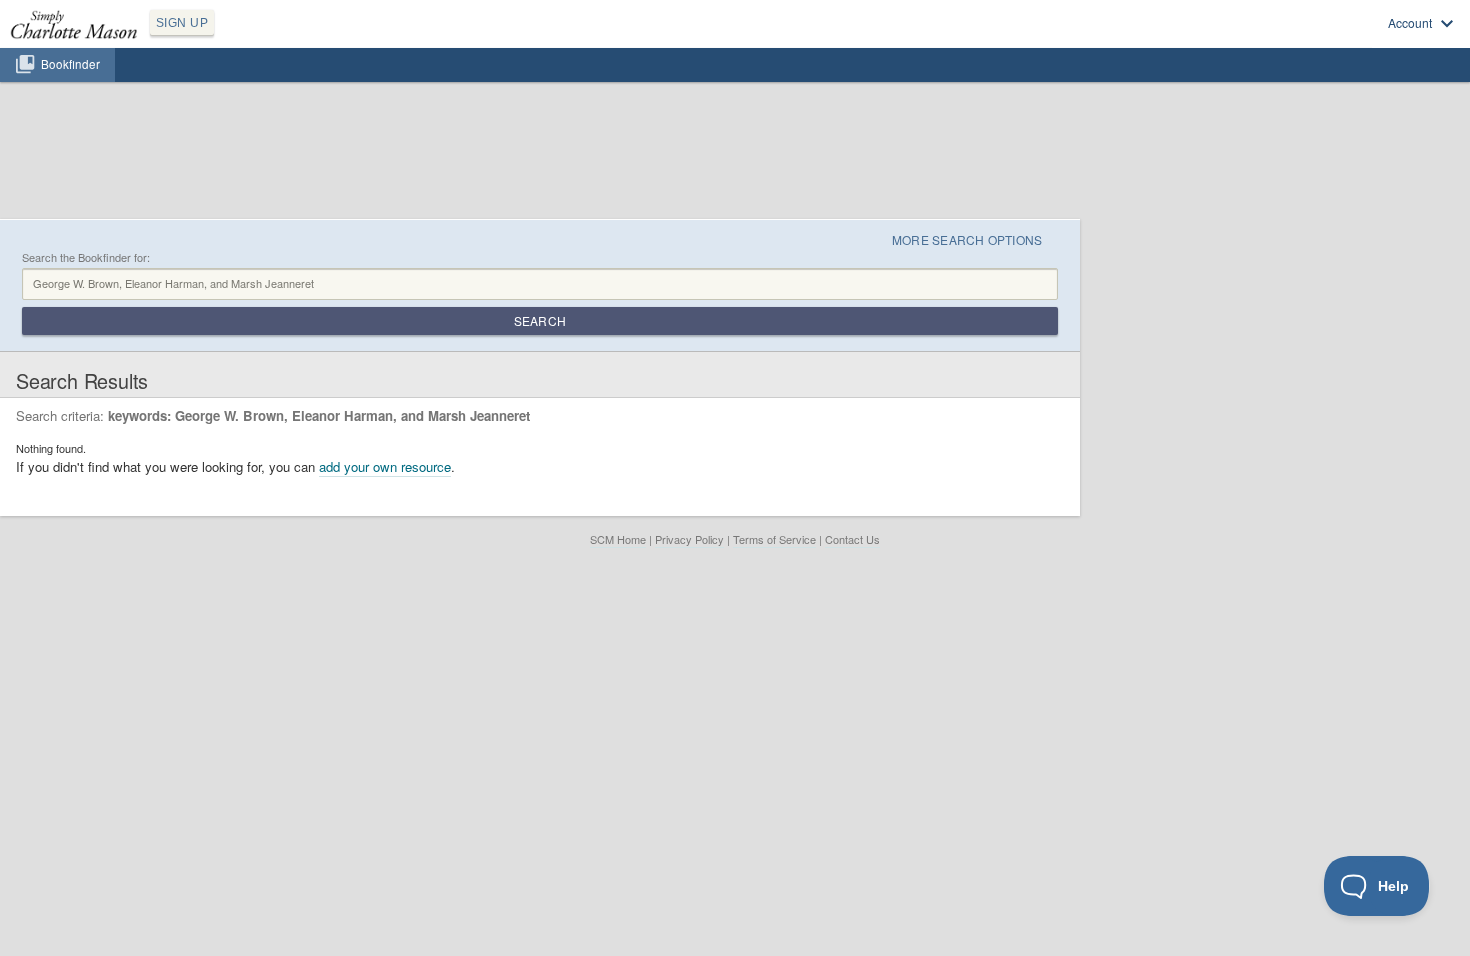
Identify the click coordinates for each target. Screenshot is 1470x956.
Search (540, 320)
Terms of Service (774, 539)
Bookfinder (70, 64)
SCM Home (618, 539)
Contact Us (852, 539)
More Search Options (967, 239)
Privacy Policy (689, 539)
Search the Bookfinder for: (86, 257)
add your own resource (385, 466)
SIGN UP (182, 23)
